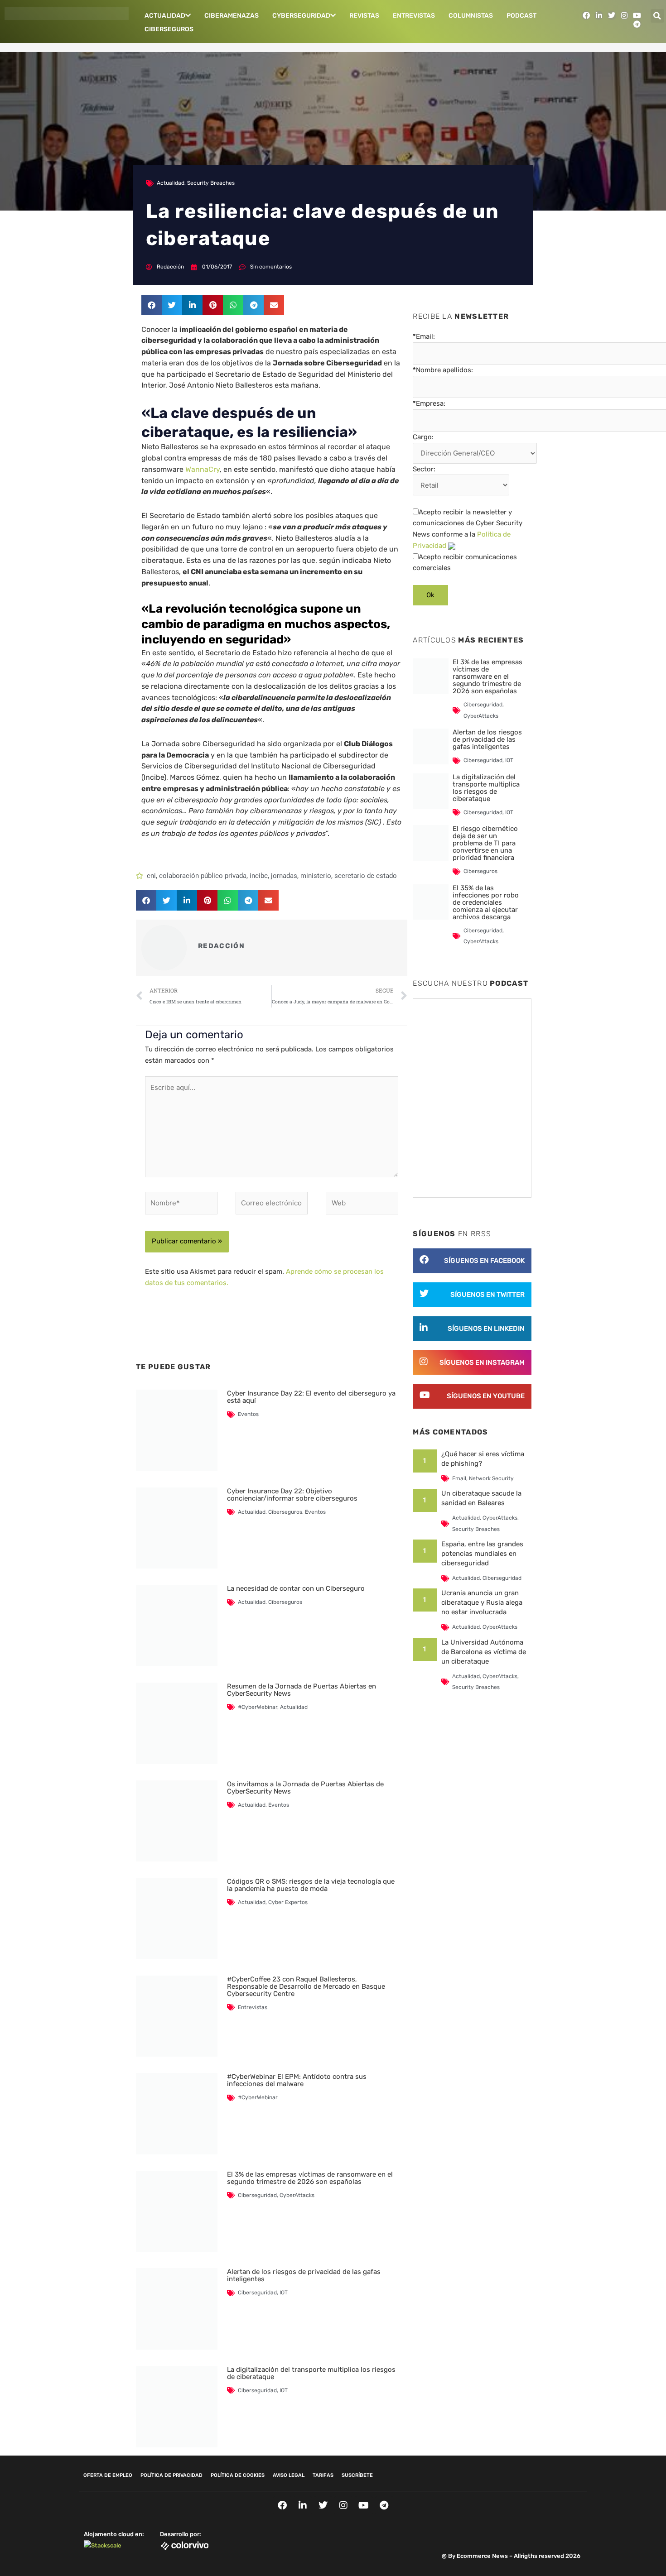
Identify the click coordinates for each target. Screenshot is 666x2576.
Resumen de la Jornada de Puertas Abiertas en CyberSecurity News (302, 1690)
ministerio (316, 876)
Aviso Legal (289, 2475)
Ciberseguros (169, 29)
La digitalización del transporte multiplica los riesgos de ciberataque (311, 2373)
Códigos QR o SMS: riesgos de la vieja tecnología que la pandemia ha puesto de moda (311, 1885)
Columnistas (471, 16)
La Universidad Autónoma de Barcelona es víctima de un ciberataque (484, 1652)
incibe (259, 876)
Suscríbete (357, 2475)
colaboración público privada (203, 876)
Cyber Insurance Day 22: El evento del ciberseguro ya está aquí (311, 1397)
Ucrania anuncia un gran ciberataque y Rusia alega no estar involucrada (482, 1602)
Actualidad (165, 16)
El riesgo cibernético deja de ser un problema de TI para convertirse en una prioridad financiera (485, 843)
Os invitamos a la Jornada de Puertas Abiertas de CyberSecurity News (305, 1788)
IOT (284, 2293)
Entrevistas (414, 16)
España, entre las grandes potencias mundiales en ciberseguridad (482, 1554)
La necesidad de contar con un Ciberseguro (296, 1588)
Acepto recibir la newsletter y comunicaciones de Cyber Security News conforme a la (468, 529)
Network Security (491, 1478)
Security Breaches (211, 183)
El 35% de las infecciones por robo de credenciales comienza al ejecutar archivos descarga (486, 902)
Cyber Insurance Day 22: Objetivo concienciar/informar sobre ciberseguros (292, 1495)
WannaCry (203, 469)
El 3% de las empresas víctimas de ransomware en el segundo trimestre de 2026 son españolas (310, 2178)
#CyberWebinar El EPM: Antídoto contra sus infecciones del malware (297, 2080)
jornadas (284, 876)
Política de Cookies (238, 2475)
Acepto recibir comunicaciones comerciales (465, 563)
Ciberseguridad (257, 2195)
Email (459, 1478)
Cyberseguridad (301, 16)
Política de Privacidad (171, 2475)
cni (151, 876)
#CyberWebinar (258, 1707)
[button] (657, 16)
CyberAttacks (297, 2195)
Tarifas (323, 2475)
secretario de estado (366, 876)
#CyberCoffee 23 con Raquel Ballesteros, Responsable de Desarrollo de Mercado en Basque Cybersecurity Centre (306, 1986)
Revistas (364, 16)
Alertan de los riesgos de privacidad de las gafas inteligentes (304, 2275)
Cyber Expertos (288, 1902)
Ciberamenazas (232, 16)
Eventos (248, 1414)
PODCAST (521, 16)
